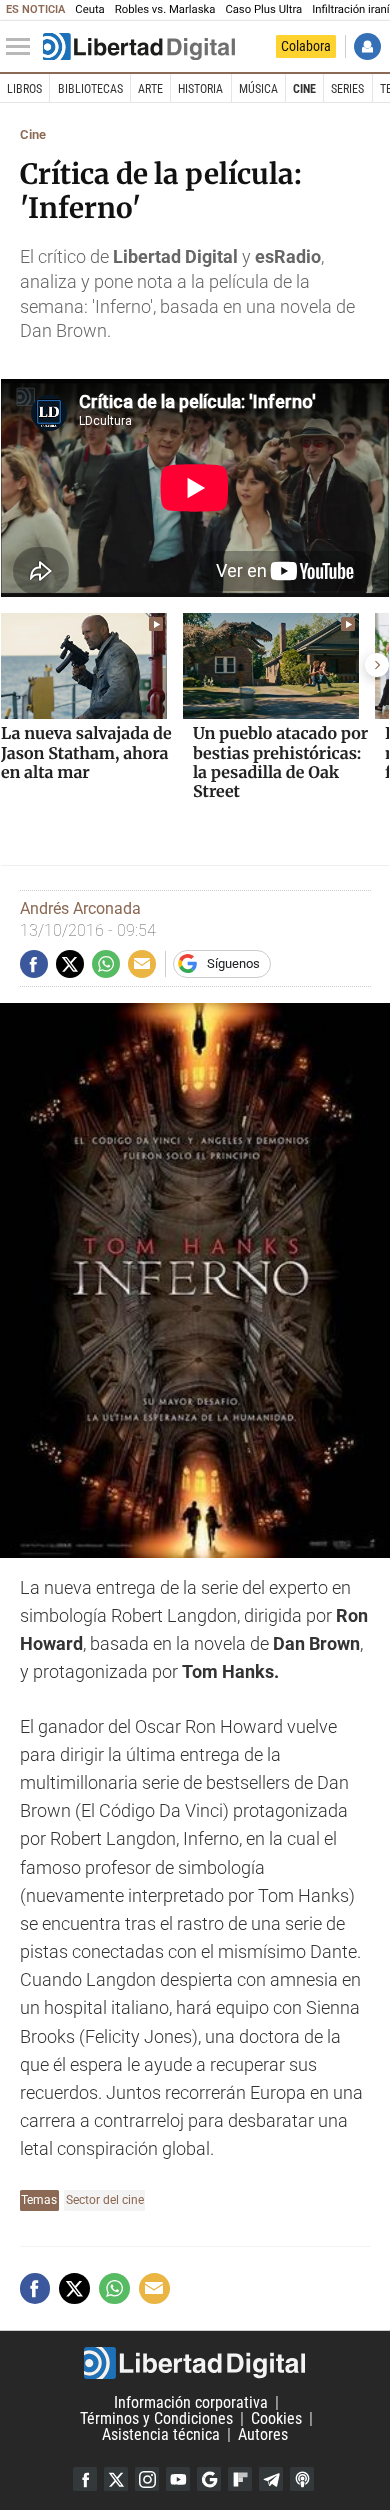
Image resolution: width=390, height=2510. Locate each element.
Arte (150, 89)
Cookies (276, 2418)
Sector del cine (105, 2199)
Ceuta (89, 9)
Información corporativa (191, 2402)
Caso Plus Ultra (263, 9)
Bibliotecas (90, 89)
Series (347, 89)
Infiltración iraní (350, 9)
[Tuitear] (70, 964)
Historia (200, 89)
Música (258, 89)
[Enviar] (106, 964)
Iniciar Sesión (367, 46)
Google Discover (209, 2479)
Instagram (147, 2479)
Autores (263, 2434)
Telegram (271, 2479)
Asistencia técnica (161, 2434)
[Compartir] (34, 964)
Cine (304, 89)
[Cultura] (139, 47)
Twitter (116, 2479)
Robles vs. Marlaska (165, 9)
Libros (24, 89)
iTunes (302, 2479)
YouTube (178, 2479)
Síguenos (233, 963)
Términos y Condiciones (156, 2418)
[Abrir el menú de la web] (23, 47)
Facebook (85, 2479)
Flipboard (240, 2479)
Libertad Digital (195, 2363)
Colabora (306, 46)
